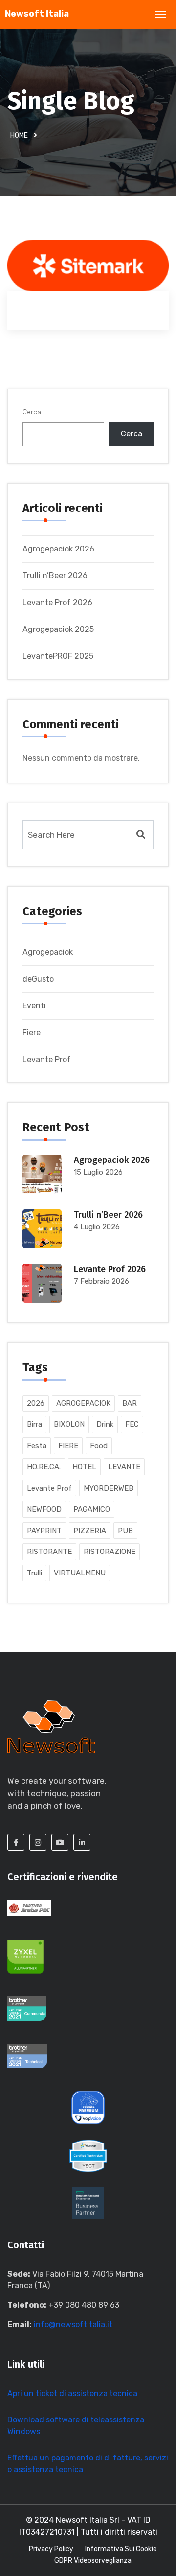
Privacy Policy (51, 2549)
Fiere (32, 1032)
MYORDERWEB (109, 1488)
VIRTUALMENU (80, 1573)
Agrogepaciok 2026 (58, 549)
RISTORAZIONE (110, 1552)
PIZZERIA (90, 1531)
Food (99, 1446)
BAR (130, 1403)
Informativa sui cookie (121, 2549)
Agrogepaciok (48, 952)
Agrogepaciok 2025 (58, 629)
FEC (132, 1424)
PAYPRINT (44, 1531)
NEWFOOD (44, 1509)
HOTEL (84, 1467)
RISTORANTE (49, 1552)
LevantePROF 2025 (58, 656)
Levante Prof (47, 1059)
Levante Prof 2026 (57, 602)
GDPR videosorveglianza (93, 2561)
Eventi (34, 1006)
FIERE (68, 1446)
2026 (36, 1403)
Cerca (32, 412)
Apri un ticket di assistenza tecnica (72, 2393)
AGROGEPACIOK (83, 1403)
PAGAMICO (92, 1509)
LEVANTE (124, 1467)
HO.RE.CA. (44, 1467)
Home (19, 135)
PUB (125, 1531)
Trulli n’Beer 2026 (55, 576)
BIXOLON (69, 1424)
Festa (37, 1446)
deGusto (38, 979)
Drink (105, 1424)
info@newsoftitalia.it (73, 2325)
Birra (34, 1424)
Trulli (34, 1573)
